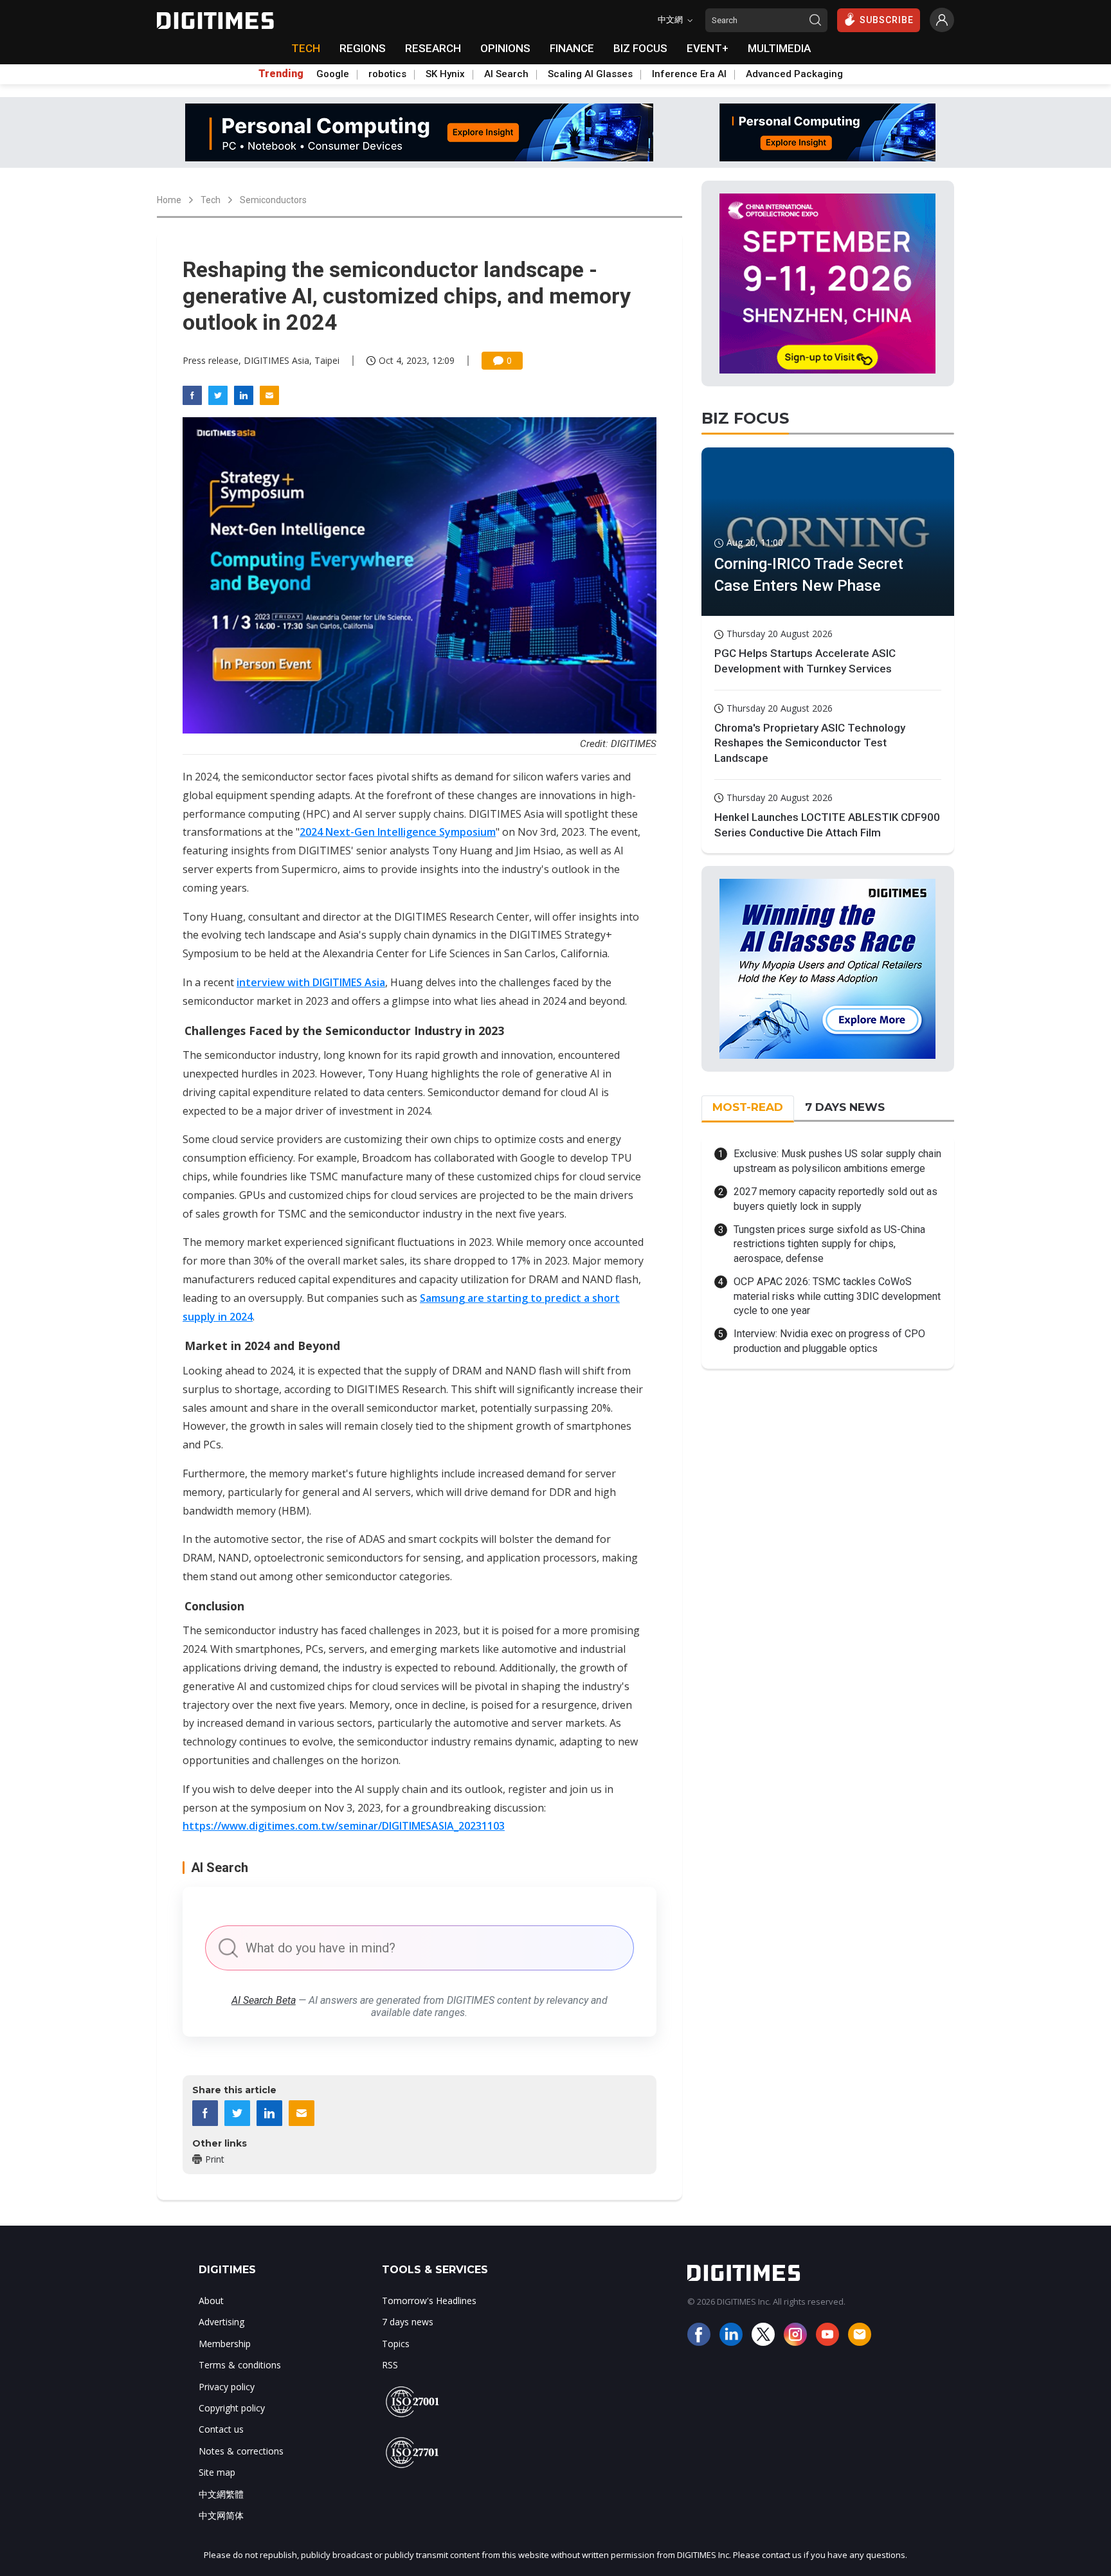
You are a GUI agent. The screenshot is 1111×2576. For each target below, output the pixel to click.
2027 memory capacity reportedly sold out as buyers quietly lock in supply (836, 1199)
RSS (390, 2365)
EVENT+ (708, 48)
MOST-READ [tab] (748, 1107)
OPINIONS (505, 48)
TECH (306, 48)
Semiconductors (273, 200)
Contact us (221, 2429)
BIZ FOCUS (640, 48)
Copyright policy (232, 2408)
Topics (396, 2344)
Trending (281, 74)
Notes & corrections (241, 2451)
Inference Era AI (689, 74)
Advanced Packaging (794, 74)
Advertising (221, 2322)
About (211, 2301)
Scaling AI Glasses (590, 74)
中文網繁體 (221, 2494)
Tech (211, 200)
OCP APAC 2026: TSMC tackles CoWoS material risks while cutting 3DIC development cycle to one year (837, 1296)
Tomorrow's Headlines (429, 2301)
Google (333, 74)
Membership (225, 2344)
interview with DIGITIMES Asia (311, 982)
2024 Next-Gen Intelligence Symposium (398, 832)
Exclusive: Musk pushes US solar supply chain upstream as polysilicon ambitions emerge (837, 1161)
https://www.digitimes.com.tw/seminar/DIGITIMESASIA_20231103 (344, 1826)
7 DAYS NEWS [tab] (845, 1107)
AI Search (506, 74)
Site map (217, 2472)
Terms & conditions (240, 2365)
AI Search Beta (264, 2000)
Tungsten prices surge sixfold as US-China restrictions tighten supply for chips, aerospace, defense (829, 1244)
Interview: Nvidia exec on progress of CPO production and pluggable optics (829, 1341)
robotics (387, 74)
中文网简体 (221, 2515)
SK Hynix (445, 74)
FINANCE (572, 48)
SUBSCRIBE (887, 20)
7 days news (408, 2322)
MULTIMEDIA (779, 48)
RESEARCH (433, 48)
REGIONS (363, 48)
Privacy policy (227, 2387)
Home (169, 200)
